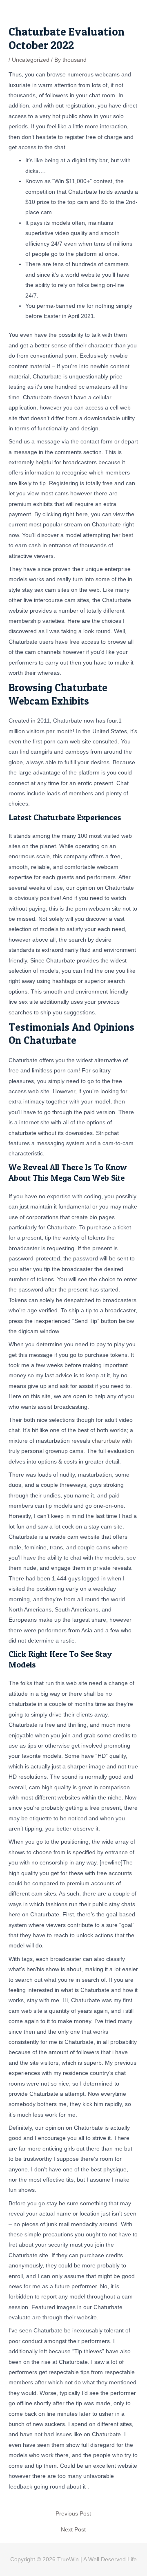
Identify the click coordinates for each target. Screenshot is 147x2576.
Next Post (73, 2530)
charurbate (106, 1441)
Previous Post (73, 2514)
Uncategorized (31, 60)
